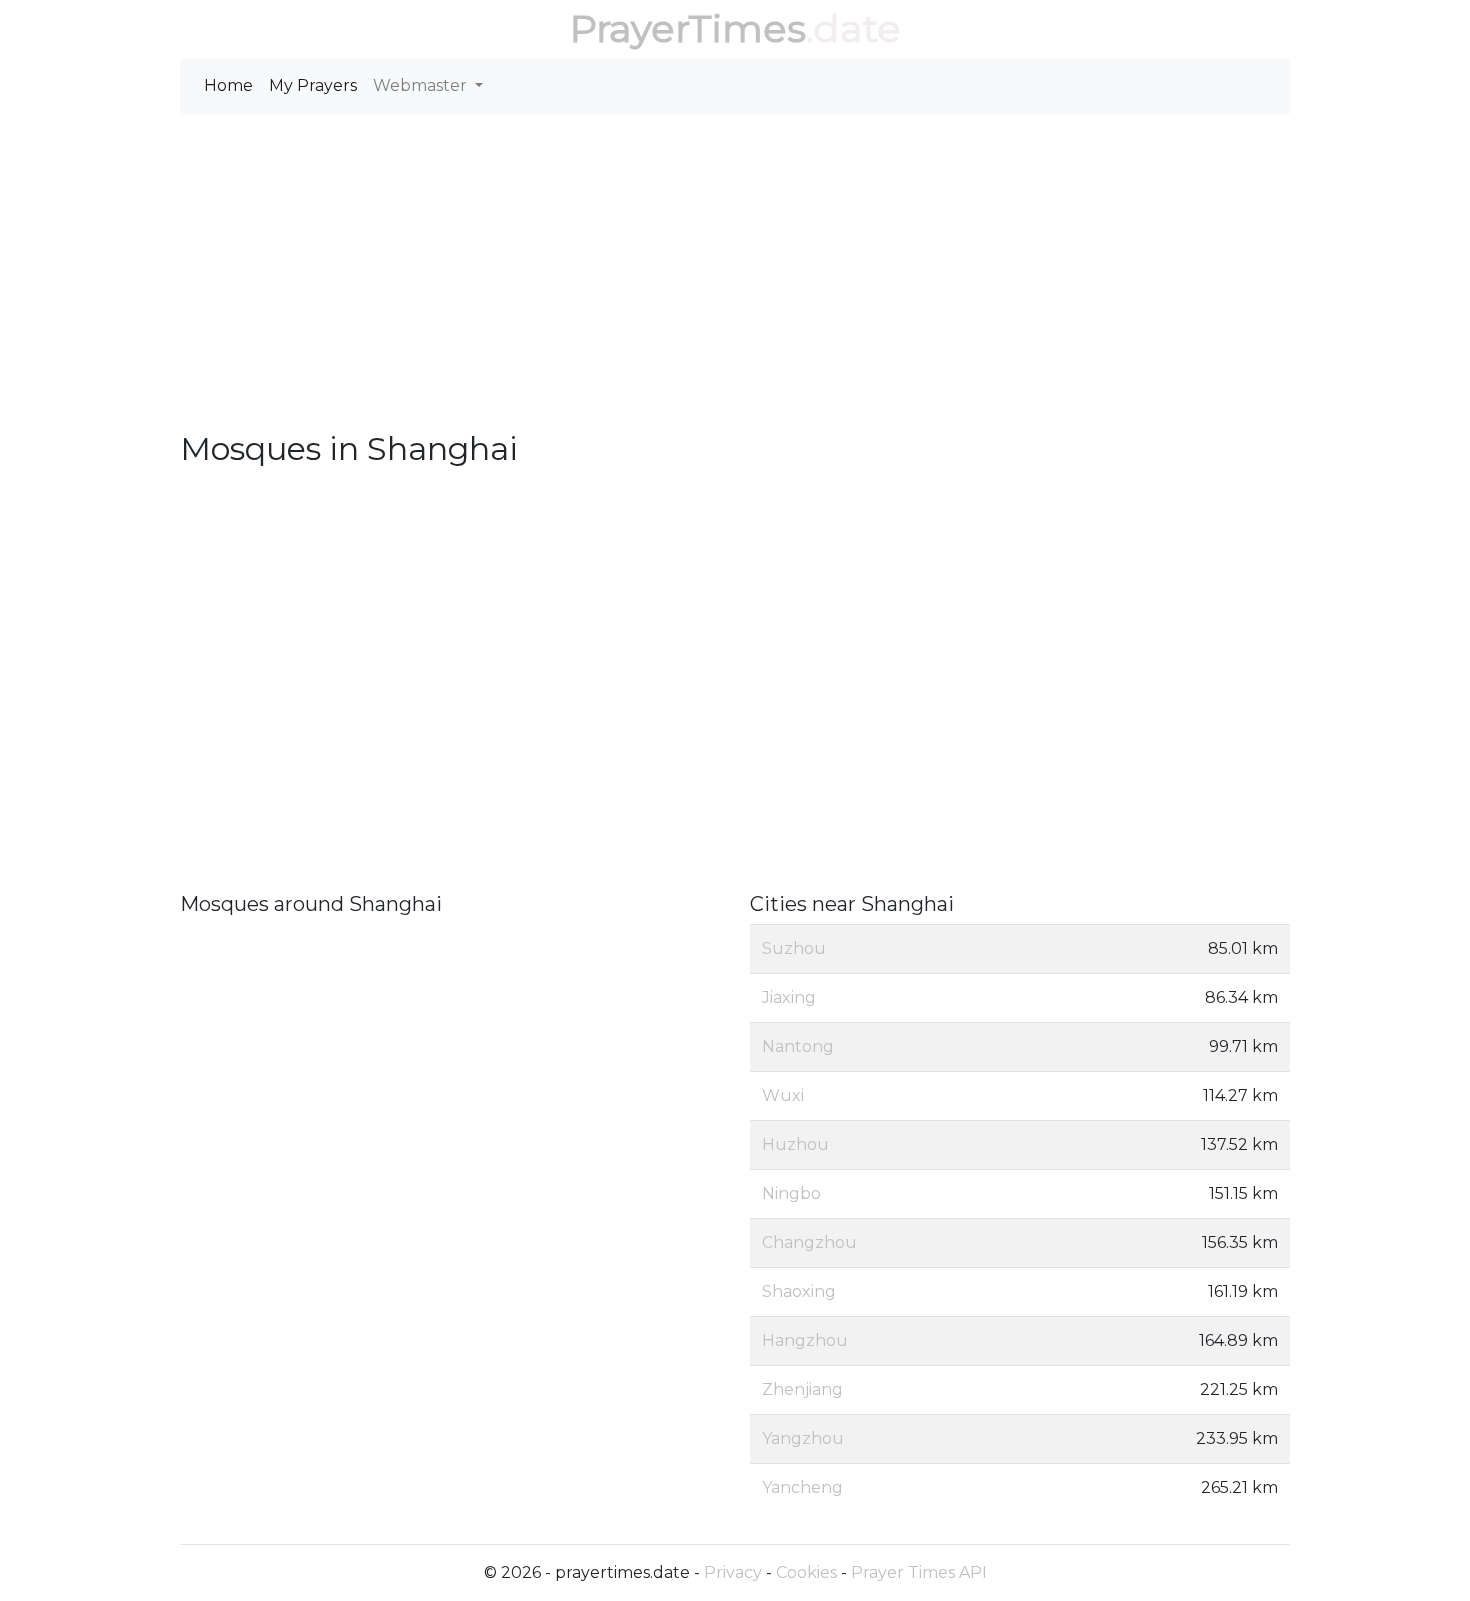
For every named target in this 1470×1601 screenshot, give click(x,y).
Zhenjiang (802, 1389)
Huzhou (795, 1144)
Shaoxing (799, 1291)
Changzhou (809, 1242)
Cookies (806, 1572)
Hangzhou (805, 1340)
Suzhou (794, 948)
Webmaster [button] (422, 85)
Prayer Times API (919, 1572)
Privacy (733, 1572)
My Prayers (313, 85)
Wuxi (783, 1095)
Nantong (798, 1046)
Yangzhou (803, 1438)
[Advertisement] (735, 280)
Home (228, 85)
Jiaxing (789, 997)
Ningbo (791, 1193)
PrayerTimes (688, 28)
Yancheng (802, 1487)
